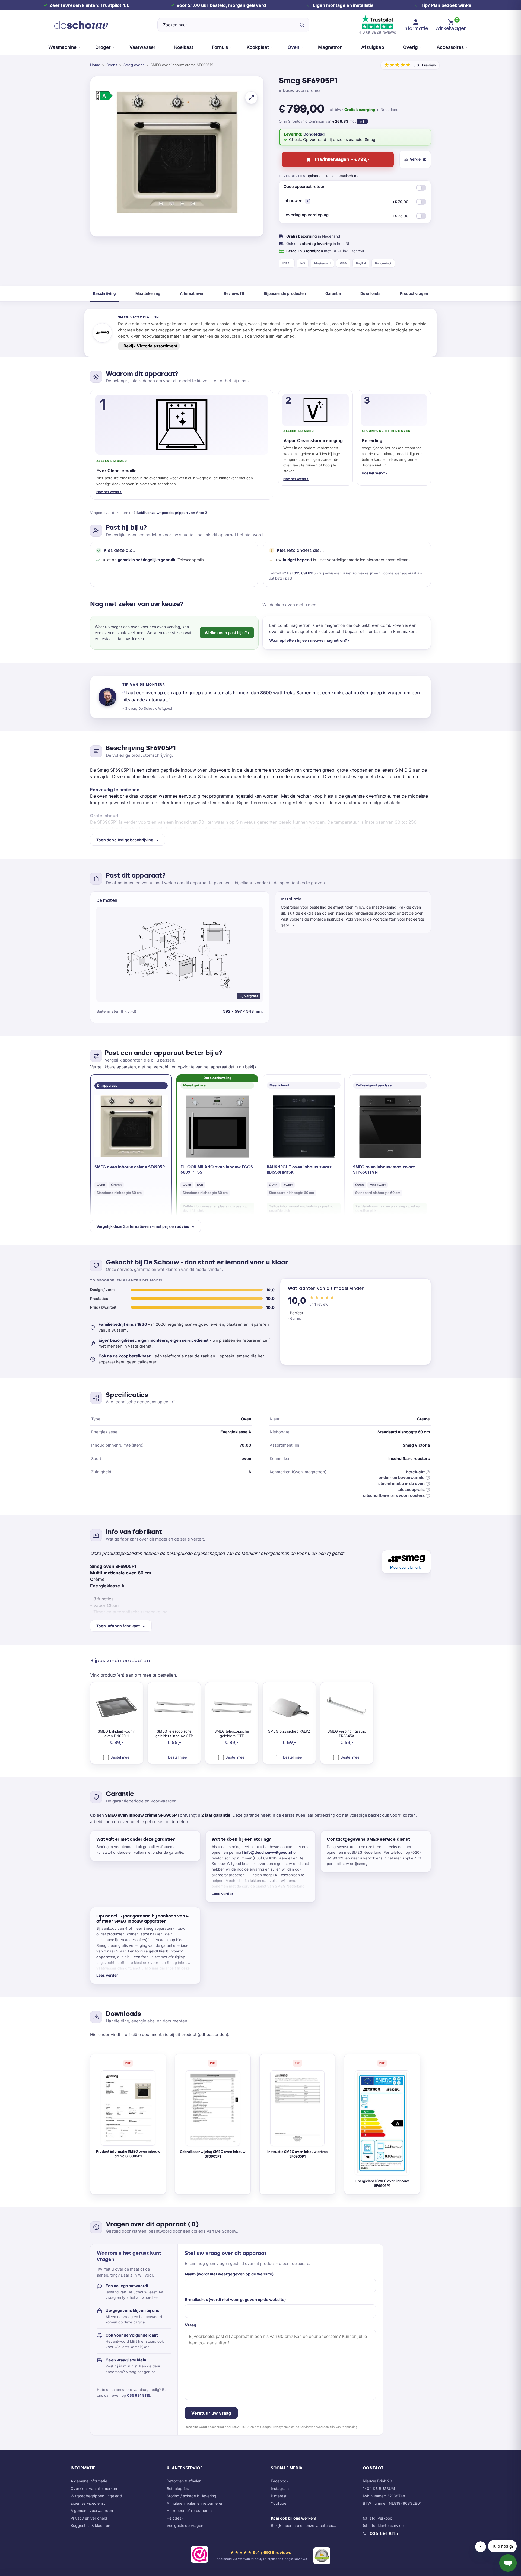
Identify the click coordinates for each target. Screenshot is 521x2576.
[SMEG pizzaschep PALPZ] (289, 1708)
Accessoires (450, 47)
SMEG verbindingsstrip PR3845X (347, 1734)
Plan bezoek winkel (452, 5)
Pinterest (279, 2496)
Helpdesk (175, 2518)
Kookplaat (258, 47)
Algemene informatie (89, 2481)
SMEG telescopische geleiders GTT (232, 1734)
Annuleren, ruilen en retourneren (195, 2503)
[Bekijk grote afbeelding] (251, 98)
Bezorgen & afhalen (184, 2481)
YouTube (279, 2503)
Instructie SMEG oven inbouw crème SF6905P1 (297, 2154)
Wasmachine (62, 47)
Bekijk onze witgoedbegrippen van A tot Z (172, 513)
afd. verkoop (381, 2518)
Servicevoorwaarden (314, 2427)
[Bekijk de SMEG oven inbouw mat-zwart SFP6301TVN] (390, 1126)
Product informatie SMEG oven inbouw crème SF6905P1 (128, 2154)
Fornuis (220, 47)
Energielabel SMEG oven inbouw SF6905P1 (382, 2183)
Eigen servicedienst (88, 2503)
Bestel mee (119, 1757)
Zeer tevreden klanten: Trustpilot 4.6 (89, 5)
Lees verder (223, 1894)
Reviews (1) (234, 293)
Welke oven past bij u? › (227, 633)
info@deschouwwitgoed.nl (268, 1852)
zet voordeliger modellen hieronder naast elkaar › (365, 560)
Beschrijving (104, 293)
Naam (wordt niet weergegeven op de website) (229, 2274)
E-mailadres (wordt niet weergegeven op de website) (235, 2299)
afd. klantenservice (387, 2525)
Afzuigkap (373, 47)
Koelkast (184, 47)
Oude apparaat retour (304, 186)
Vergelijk (418, 159)
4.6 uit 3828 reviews (377, 32)
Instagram (280, 2489)
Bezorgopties (292, 176)
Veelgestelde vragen (185, 2525)
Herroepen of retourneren (189, 2511)
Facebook (280, 2481)
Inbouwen (346, 201)
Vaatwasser (142, 47)
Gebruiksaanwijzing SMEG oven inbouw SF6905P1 (213, 2154)
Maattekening (148, 293)
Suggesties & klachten (90, 2525)
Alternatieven (192, 293)
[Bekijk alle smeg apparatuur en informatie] (406, 1562)
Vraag (190, 2325)
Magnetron (330, 47)
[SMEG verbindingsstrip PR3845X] (347, 1708)
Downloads (370, 293)
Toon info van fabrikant (118, 1626)
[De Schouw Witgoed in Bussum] (81, 25)
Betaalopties (178, 2489)
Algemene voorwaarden (92, 2511)
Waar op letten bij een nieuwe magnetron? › (309, 640)
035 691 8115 (305, 573)
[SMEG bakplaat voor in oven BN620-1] (117, 1708)
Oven (293, 47)
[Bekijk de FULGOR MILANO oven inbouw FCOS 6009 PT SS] (217, 1126)
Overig (410, 47)
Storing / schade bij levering (191, 2496)
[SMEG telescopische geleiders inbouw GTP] (174, 1708)
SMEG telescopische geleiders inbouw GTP (174, 1734)
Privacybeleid (281, 2427)
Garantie (333, 293)
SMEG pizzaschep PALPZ (289, 1731)
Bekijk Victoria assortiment (150, 346)
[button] (308, 201)
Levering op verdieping (346, 215)
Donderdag (314, 134)
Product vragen (414, 293)
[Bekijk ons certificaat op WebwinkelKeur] (199, 2555)
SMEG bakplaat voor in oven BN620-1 (117, 1734)
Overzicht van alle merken (94, 2489)
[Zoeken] (302, 25)
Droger (103, 47)
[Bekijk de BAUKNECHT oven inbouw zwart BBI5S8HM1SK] (304, 1126)
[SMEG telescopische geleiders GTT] (232, 1708)
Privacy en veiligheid (89, 2518)
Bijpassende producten (285, 293)
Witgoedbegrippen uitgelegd (96, 2496)
